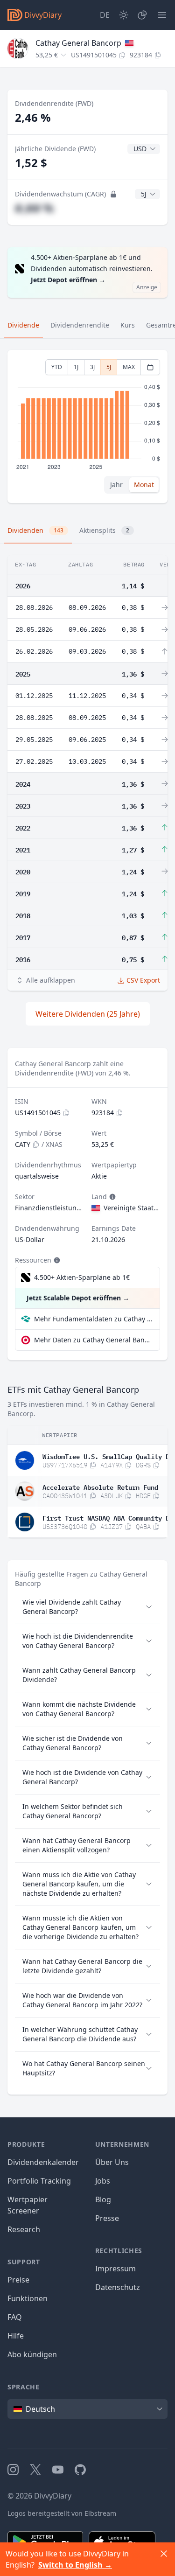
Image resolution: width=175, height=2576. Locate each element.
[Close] (164, 2554)
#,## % (34, 208)
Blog (103, 2199)
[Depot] (142, 15)
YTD (57, 367)
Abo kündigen (32, 2354)
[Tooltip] (112, 1197)
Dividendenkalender (43, 2162)
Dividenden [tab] (35, 530)
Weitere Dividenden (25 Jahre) (88, 1014)
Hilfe (16, 2336)
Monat (144, 485)
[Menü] (162, 15)
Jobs (103, 2181)
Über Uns (112, 2162)
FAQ (15, 2317)
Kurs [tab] (128, 325)
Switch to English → (75, 2565)
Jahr (116, 485)
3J (92, 367)
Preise (18, 2280)
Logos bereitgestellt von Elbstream (62, 2513)
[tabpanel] (87, 427)
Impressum (115, 2269)
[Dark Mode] (124, 15)
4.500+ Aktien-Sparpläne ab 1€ (82, 1277)
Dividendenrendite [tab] (80, 325)
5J (109, 367)
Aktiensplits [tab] (104, 530)
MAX (129, 367)
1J (76, 367)
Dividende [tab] (23, 325)
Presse (107, 2218)
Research (24, 2229)
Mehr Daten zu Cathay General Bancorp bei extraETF (93, 1340)
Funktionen (28, 2298)
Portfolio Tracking (39, 2181)
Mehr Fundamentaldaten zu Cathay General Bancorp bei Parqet (93, 1319)
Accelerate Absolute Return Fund (100, 1487)
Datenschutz (118, 2287)
